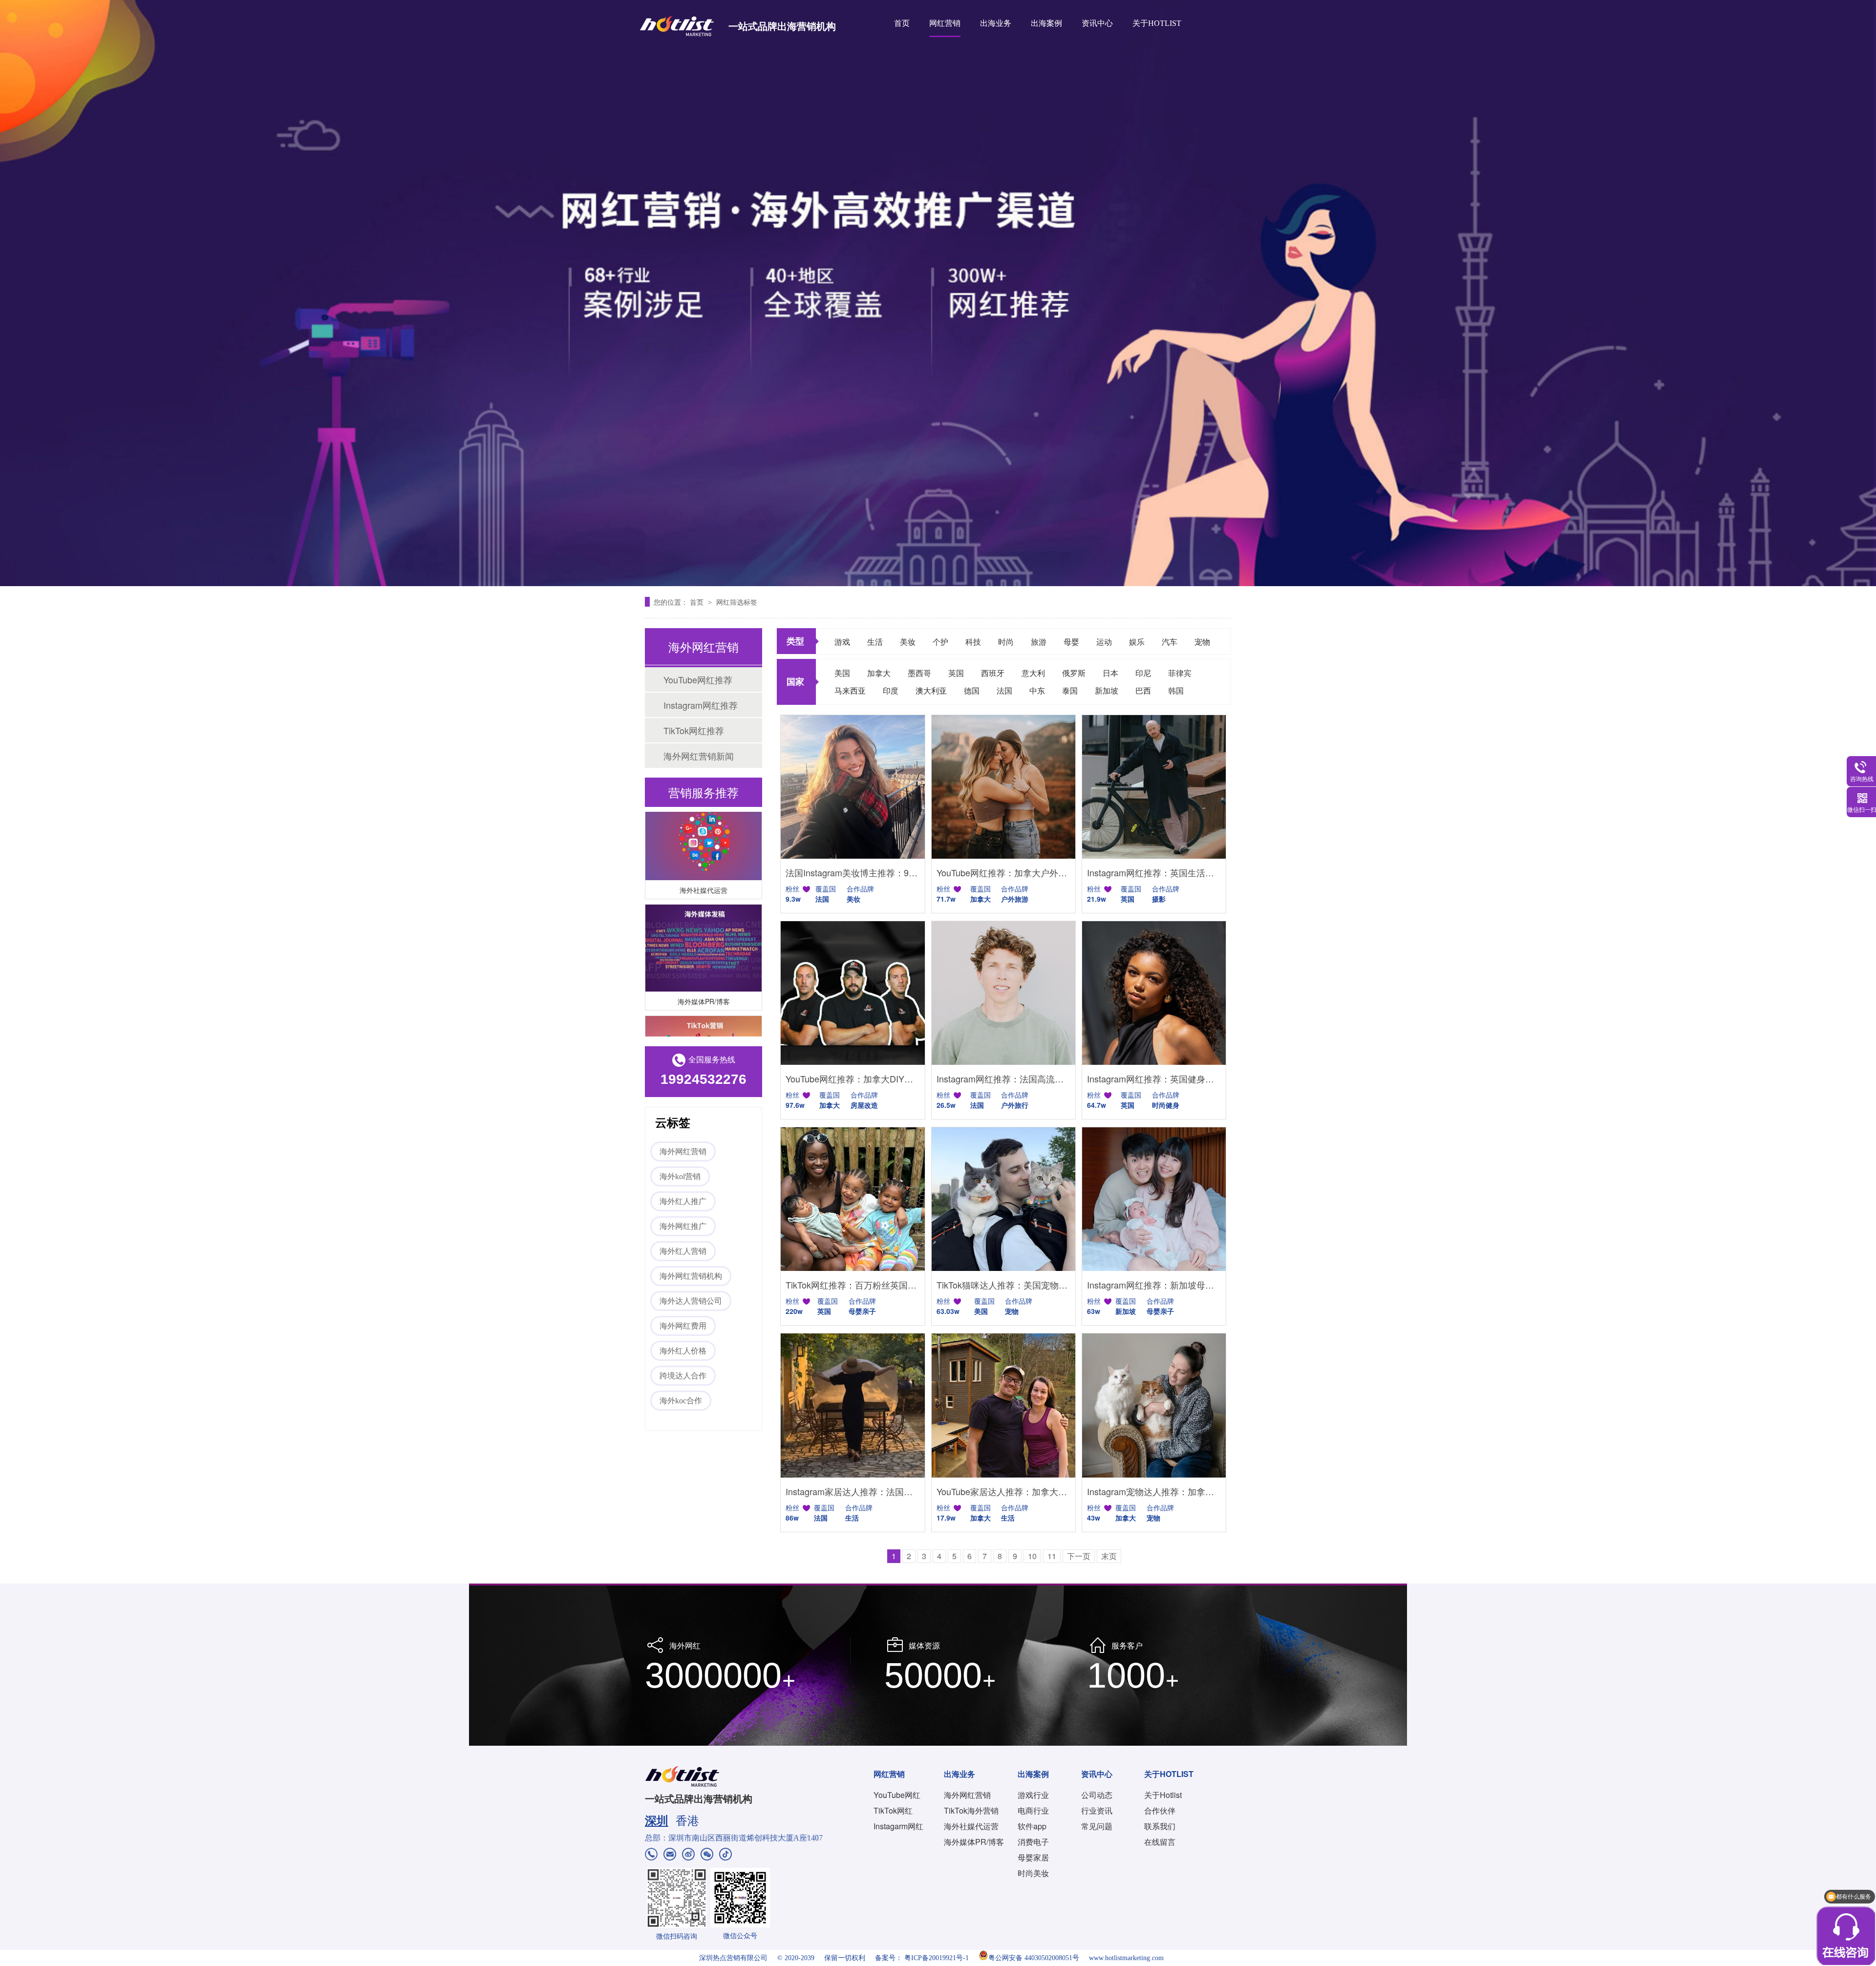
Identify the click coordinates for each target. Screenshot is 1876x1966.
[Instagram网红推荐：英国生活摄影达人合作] (1154, 787)
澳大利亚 (931, 690)
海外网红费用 (683, 1326)
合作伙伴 (1160, 1810)
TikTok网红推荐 (694, 730)
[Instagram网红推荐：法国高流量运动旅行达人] (1003, 993)
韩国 (1176, 690)
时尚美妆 (1033, 1873)
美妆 (908, 642)
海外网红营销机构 (691, 1276)
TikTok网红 (893, 1810)
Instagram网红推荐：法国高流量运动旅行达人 (1003, 1078)
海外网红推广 (683, 1226)
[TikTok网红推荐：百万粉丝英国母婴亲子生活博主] (853, 1199)
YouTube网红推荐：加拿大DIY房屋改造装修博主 (853, 1078)
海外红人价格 (683, 1351)
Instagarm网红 (898, 1826)
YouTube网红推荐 (698, 679)
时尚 (1006, 642)
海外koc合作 (681, 1401)
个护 (940, 642)
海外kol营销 (680, 1176)
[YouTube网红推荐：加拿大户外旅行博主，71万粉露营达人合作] (1003, 787)
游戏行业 (1033, 1795)
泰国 (1070, 690)
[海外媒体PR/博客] (703, 919)
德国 (972, 690)
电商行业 (1033, 1810)
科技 (973, 642)
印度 (891, 690)
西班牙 (993, 673)
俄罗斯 (1074, 673)
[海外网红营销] (938, 293)
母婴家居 (1033, 1857)
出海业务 (996, 23)
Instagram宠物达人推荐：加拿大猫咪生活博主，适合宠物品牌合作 (1154, 1491)
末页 (1109, 1556)
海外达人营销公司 (691, 1301)
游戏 (842, 642)
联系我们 (1160, 1826)
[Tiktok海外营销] (703, 1030)
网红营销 (945, 23)
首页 (902, 23)
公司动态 (1097, 1795)
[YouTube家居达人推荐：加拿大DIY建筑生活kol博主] (1003, 1405)
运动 (1104, 642)
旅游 (1039, 642)
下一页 (1079, 1556)
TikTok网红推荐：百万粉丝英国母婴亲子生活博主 (853, 1285)
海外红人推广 (683, 1201)
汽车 (1170, 642)
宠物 (1202, 642)
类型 (795, 641)
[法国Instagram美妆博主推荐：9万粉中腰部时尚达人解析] (853, 787)
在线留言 (1160, 1842)
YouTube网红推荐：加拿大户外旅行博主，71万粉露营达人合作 (1003, 872)
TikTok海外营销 (971, 1810)
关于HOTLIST (1157, 23)
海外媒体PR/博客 (704, 972)
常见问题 (1097, 1826)
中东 (1037, 690)
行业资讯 (1097, 1810)
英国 (956, 673)
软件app (1032, 1826)
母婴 (1071, 642)
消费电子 (1033, 1842)
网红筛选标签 (737, 602)
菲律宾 (1180, 673)
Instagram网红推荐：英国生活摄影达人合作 (1154, 872)
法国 (1004, 690)
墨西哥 (919, 673)
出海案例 (1046, 23)
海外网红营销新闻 (699, 756)
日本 (1110, 673)
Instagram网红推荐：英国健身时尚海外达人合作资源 (1154, 1078)
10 (1032, 1556)
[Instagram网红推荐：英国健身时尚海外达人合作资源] (1154, 993)
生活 (875, 642)
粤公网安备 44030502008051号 (1034, 1958)
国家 (795, 681)
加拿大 (879, 673)
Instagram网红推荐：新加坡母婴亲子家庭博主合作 (1154, 1285)
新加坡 (1107, 690)
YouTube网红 (897, 1795)
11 (1052, 1556)
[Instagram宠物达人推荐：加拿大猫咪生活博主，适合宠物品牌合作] (1154, 1405)
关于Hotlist (1163, 1795)
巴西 (1143, 690)
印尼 (1143, 673)
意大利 (1033, 673)
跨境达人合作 (683, 1376)
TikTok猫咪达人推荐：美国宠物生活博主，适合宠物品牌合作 (1003, 1285)
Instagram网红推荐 (701, 705)
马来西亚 (850, 690)
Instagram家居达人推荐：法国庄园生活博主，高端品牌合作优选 (853, 1491)
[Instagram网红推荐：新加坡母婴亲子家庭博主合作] (1154, 1199)
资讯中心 (1097, 23)
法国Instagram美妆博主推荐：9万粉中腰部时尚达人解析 (853, 872)
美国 (842, 673)
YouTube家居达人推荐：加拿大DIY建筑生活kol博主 (1003, 1491)
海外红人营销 (683, 1251)
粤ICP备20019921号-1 (937, 1958)
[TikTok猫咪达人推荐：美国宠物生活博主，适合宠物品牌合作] (1003, 1199)
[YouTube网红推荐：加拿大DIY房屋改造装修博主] (853, 993)
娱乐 (1137, 642)
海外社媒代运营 (703, 860)
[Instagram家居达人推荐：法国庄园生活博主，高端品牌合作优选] (853, 1405)
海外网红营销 (683, 1152)
